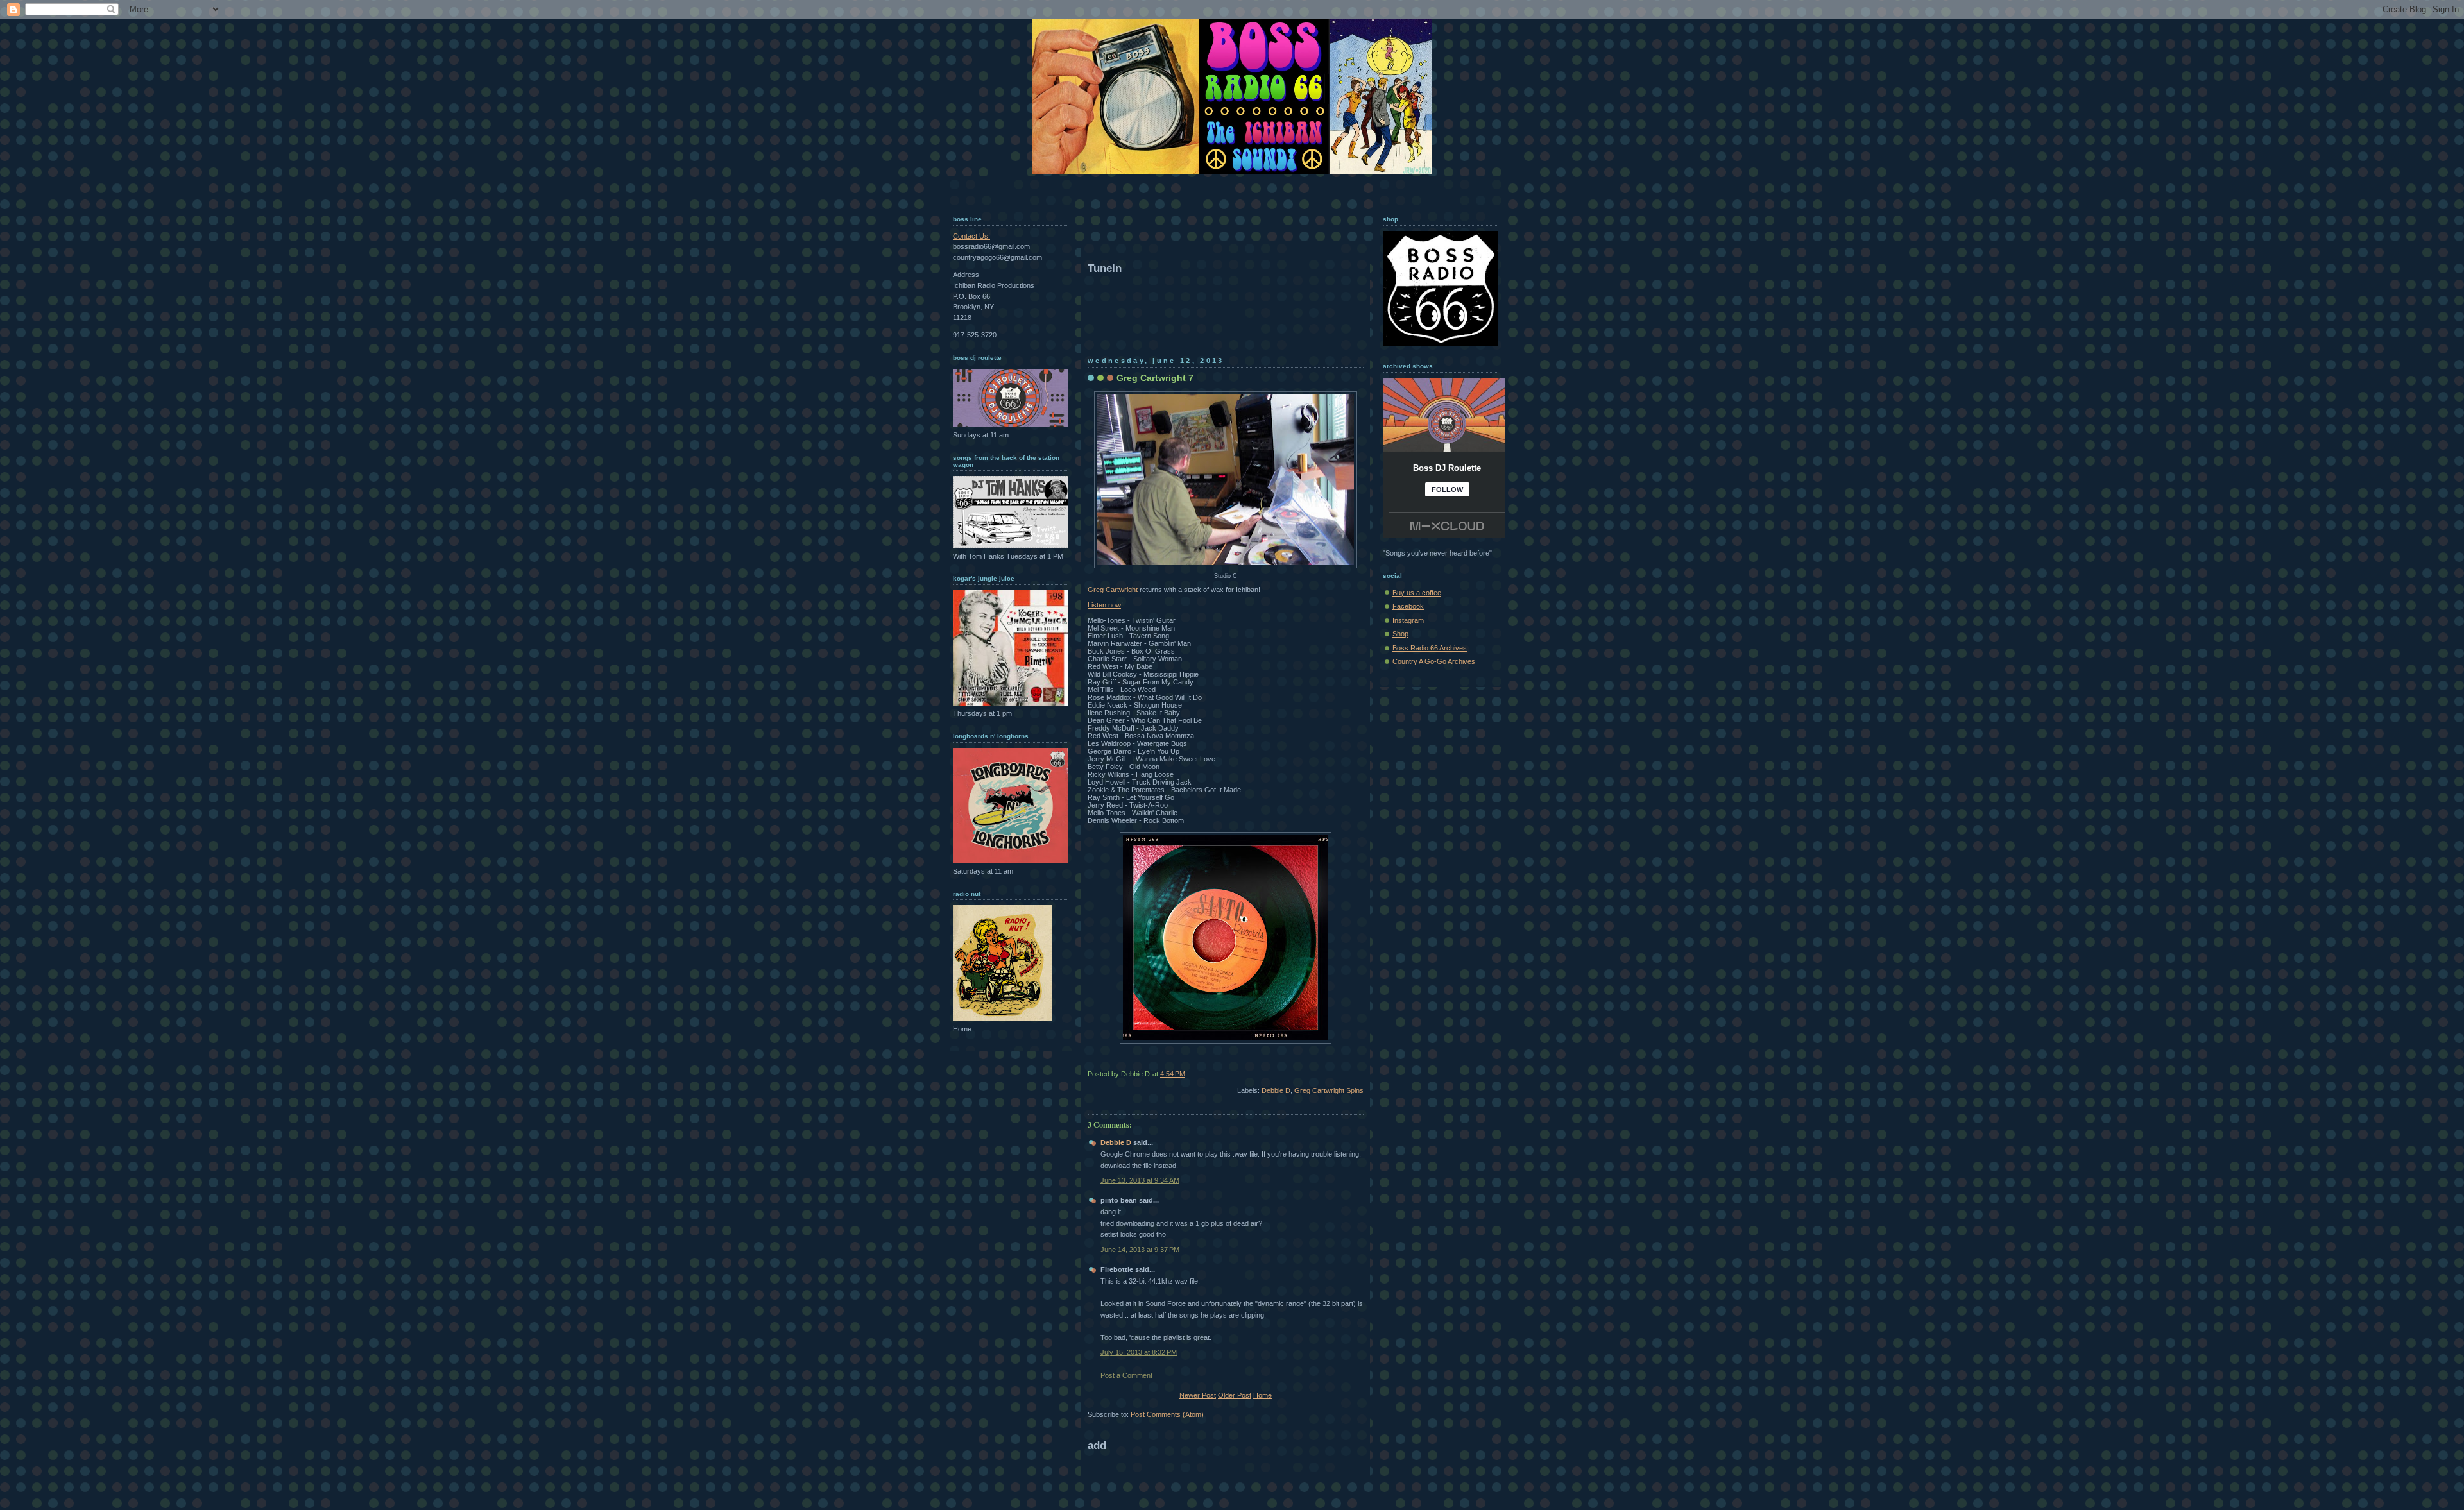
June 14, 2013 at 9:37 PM (1140, 1250)
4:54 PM (1173, 1074)
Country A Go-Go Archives (1434, 661)
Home (1262, 1395)
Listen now (1104, 605)
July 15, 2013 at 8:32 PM (1139, 1352)
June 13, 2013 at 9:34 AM (1140, 1180)
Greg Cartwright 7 (1155, 378)
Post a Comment (1126, 1375)
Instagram (1408, 620)
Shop (1400, 634)
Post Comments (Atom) (1167, 1414)
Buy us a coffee (1417, 593)
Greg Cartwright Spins (1329, 1090)
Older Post (1235, 1395)
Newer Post (1198, 1395)
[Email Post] (1363, 1074)
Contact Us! (971, 236)
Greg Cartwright (1113, 590)
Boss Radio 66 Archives (1430, 648)
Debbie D (1276, 1090)
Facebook (1408, 606)
